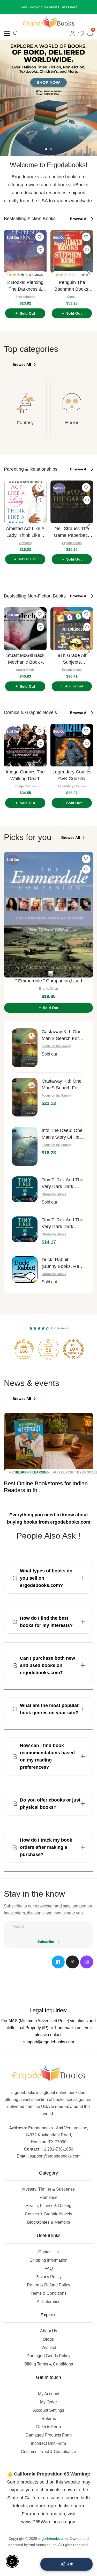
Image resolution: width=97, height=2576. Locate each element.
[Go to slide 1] (46, 156)
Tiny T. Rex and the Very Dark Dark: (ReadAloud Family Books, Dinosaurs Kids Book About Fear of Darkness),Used (62, 1190)
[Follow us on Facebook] (58, 1968)
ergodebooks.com (53, 2545)
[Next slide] (88, 280)
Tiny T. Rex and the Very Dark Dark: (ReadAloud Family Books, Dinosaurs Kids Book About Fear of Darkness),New (62, 1230)
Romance (48, 2204)
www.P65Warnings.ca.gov (48, 2528)
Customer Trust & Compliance (48, 2458)
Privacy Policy (48, 2283)
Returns (49, 2425)
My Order (48, 2408)
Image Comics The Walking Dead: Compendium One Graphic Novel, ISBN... (25, 782)
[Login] (72, 40)
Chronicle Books (54, 1200)
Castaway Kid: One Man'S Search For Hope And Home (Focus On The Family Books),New (62, 1091)
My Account (49, 2400)
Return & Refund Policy (48, 2291)
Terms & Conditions (48, 2299)
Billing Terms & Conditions (49, 2370)
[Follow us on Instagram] (87, 1968)
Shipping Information (48, 2266)
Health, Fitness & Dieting (48, 2212)
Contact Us (48, 2258)
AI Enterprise (49, 2308)
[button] (19, 281)
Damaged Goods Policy (48, 2362)
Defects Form (48, 2433)
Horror (72, 429)
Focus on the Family (56, 1052)
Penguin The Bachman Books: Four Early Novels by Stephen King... (72, 292)
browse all (80, 225)
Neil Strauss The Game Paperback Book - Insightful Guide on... (72, 538)
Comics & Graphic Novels (48, 2220)
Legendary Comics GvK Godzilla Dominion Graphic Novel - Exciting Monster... (72, 782)
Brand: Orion (48, 995)
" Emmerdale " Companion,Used (49, 987)
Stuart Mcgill (25, 676)
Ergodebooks (25, 303)
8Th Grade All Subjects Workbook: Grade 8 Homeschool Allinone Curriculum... (72, 665)
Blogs (48, 2345)
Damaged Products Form (49, 2441)
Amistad (25, 549)
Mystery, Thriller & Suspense (48, 2195)
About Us (49, 2337)
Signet (72, 303)
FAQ (49, 2275)
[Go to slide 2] (51, 156)
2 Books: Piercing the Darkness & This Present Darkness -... (25, 292)
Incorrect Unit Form (48, 2450)
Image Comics (25, 793)
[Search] (16, 40)
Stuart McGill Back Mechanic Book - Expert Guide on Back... (25, 665)
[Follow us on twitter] (72, 1968)
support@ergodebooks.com (49, 2048)
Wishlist (49, 2354)
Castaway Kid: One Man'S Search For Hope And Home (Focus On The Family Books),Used (62, 1042)
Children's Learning (31, 1479)
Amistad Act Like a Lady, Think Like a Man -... (25, 538)
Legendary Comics (72, 793)
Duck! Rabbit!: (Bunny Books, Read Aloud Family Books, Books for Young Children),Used (63, 1270)
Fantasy (25, 429)
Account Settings (49, 2416)
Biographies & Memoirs (49, 2228)
